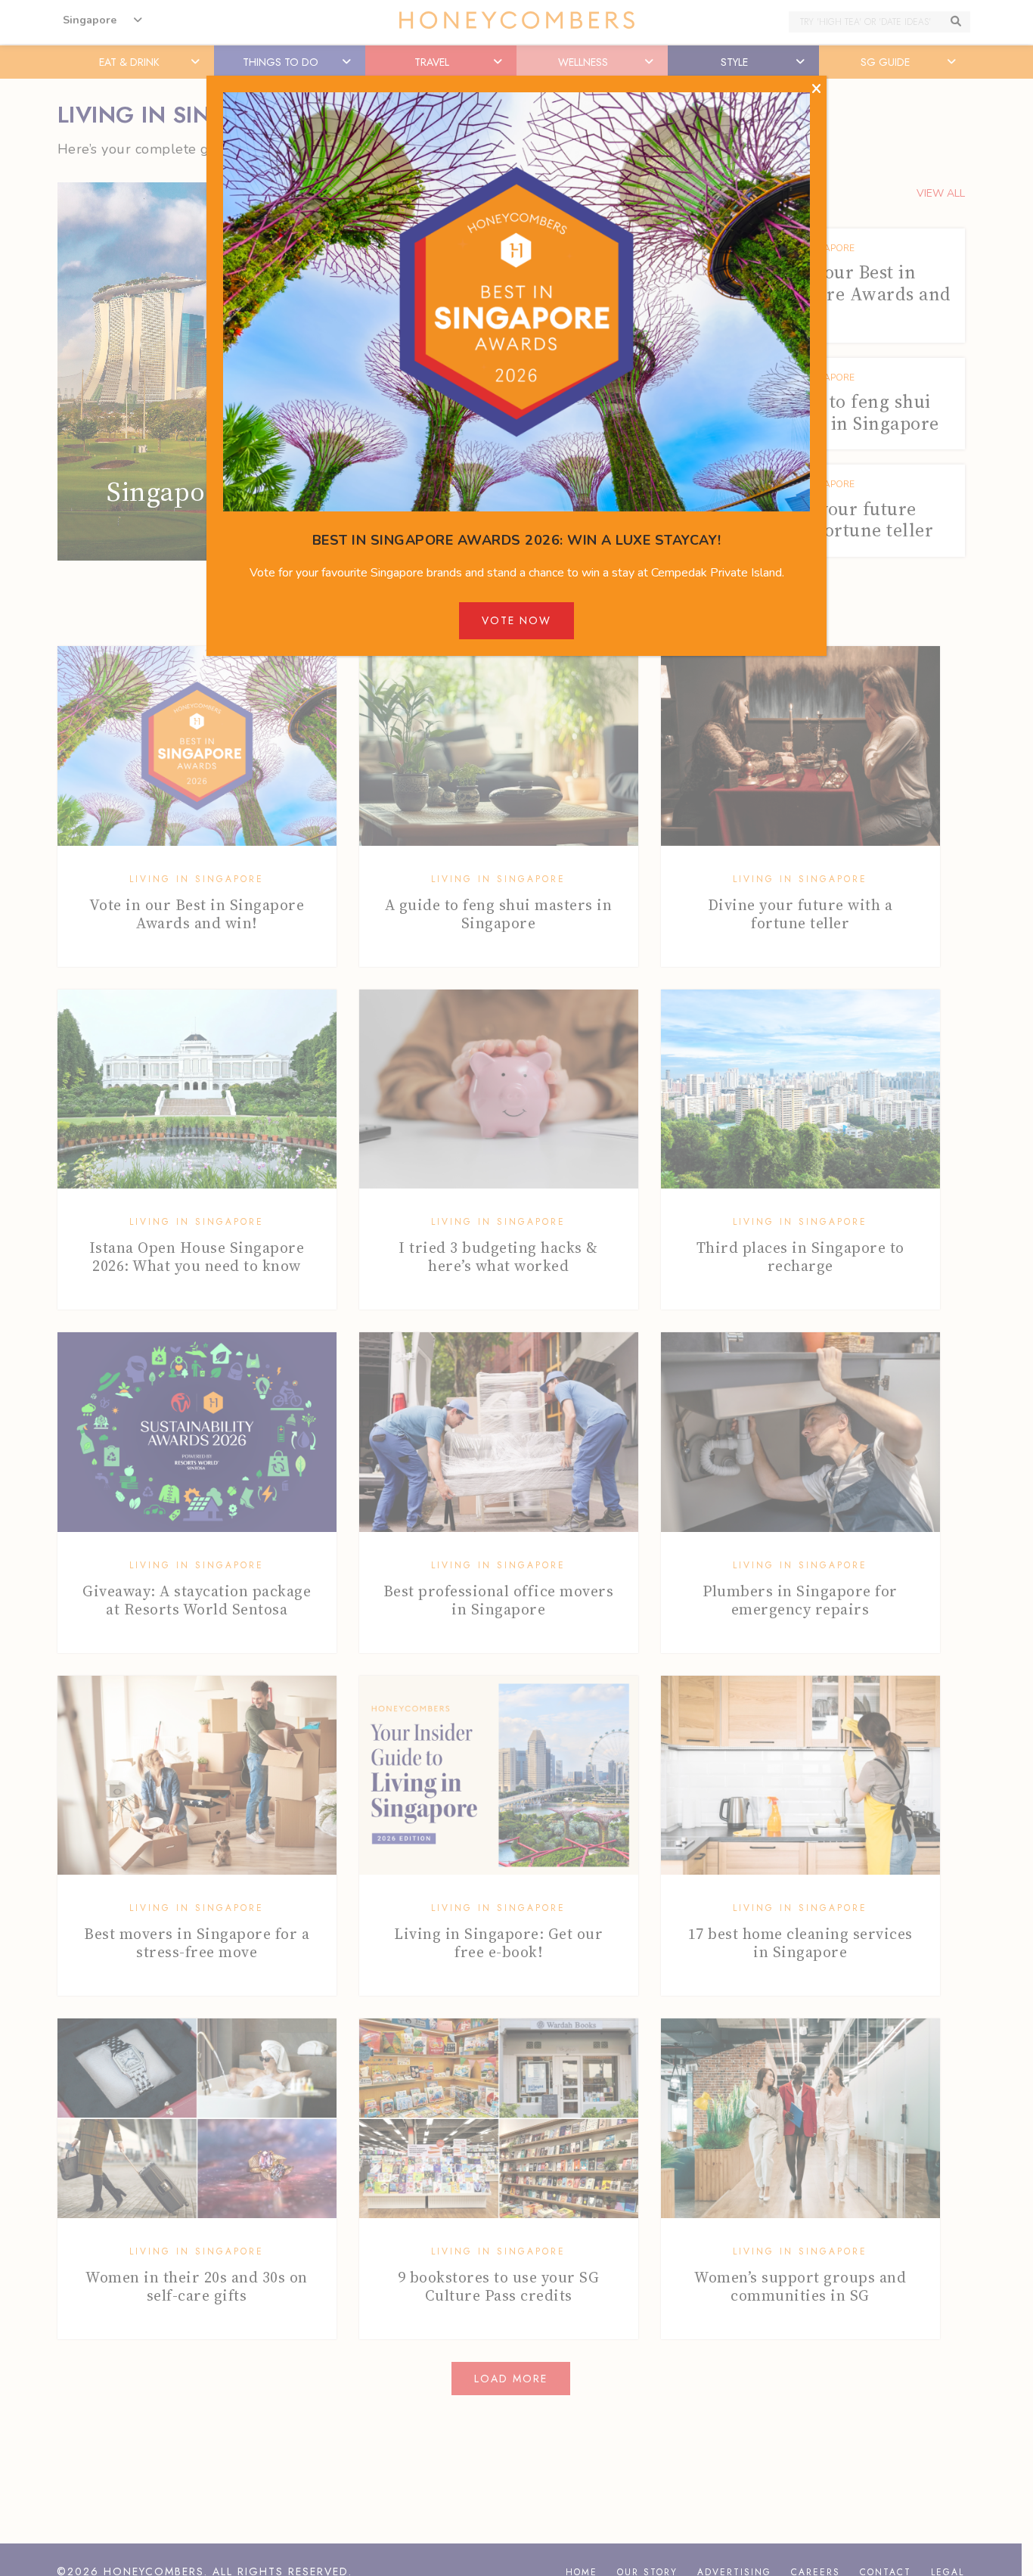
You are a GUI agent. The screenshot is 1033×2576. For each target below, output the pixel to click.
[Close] (816, 89)
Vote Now (516, 620)
